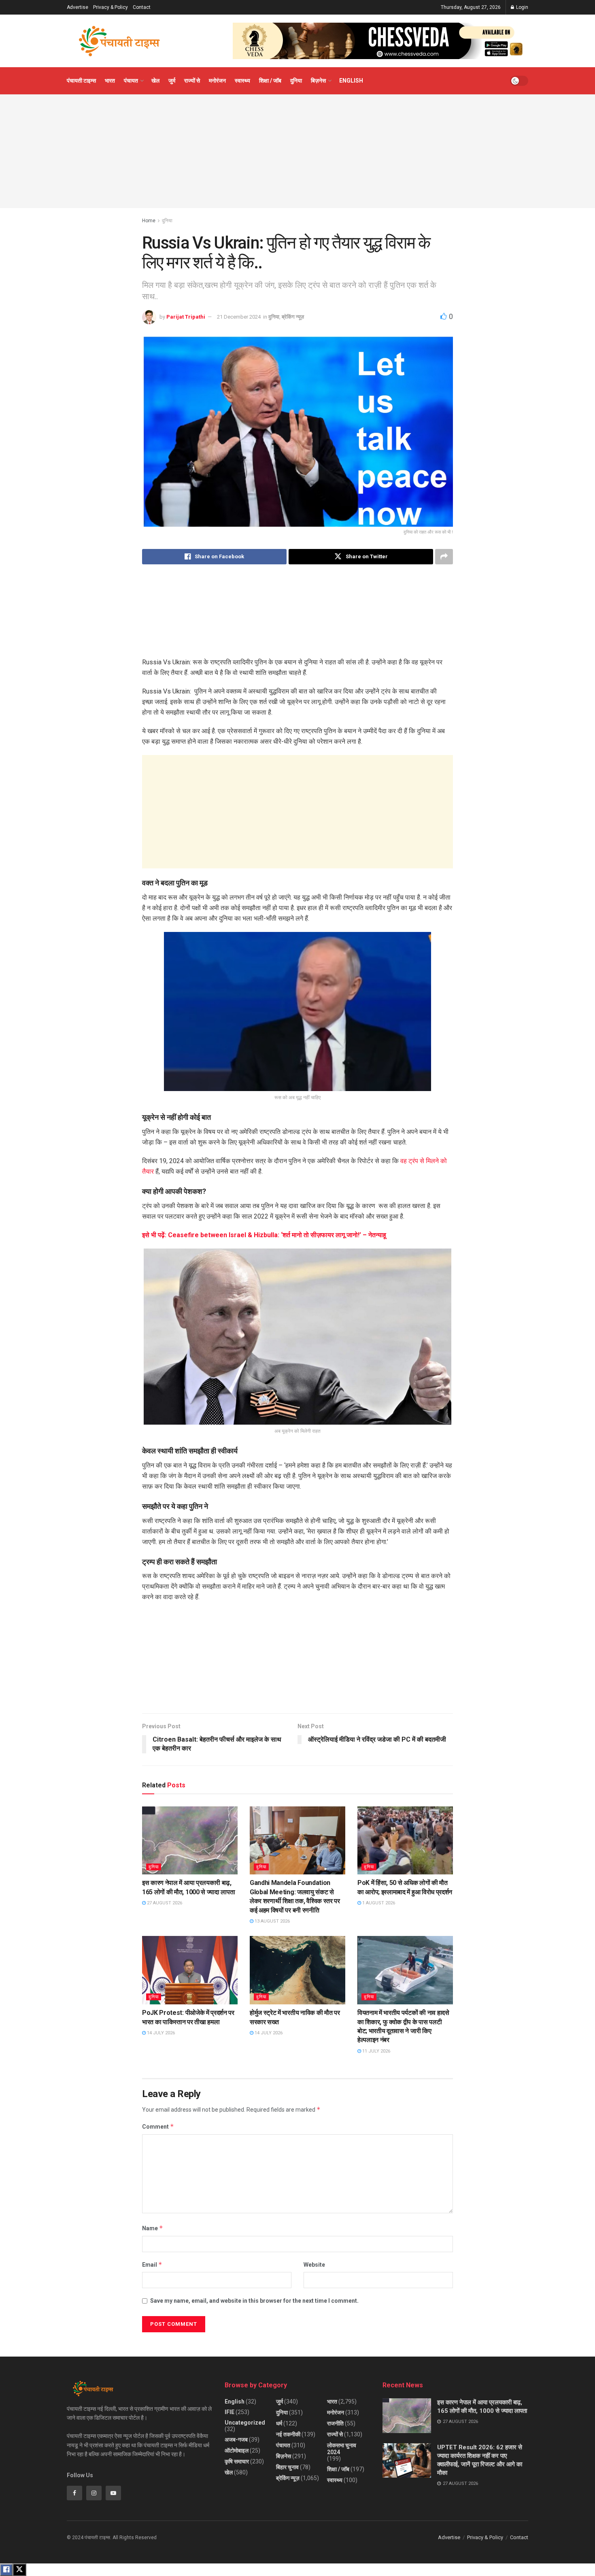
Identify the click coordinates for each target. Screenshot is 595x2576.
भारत (110, 81)
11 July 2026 (376, 2051)
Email (152, 2264)
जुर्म (172, 81)
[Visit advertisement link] (380, 41)
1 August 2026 (378, 1903)
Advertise (78, 7)
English (351, 81)
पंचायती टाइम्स (81, 81)
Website (314, 2265)
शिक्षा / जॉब (270, 81)
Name (153, 2228)
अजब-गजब (236, 2440)
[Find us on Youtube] (113, 2493)
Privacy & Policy (110, 7)
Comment (158, 2126)
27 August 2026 (164, 1903)
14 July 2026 (160, 2033)
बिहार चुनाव (287, 2467)
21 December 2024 (239, 317)
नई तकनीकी (288, 2434)
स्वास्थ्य (242, 81)
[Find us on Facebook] (74, 2493)
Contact (142, 7)
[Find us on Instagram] (94, 2493)
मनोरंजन (217, 81)
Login (522, 7)
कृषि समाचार (237, 2461)
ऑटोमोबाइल (237, 2450)
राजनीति (335, 2423)
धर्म (279, 2423)
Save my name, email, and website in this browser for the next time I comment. (254, 2301)
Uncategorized (245, 2423)
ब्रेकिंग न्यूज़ (293, 317)
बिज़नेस (318, 81)
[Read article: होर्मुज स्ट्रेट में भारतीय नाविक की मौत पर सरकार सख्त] (297, 1970)
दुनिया (296, 81)
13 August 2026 (272, 1921)
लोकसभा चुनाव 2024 (342, 2449)
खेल (155, 81)
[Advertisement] (297, 151)
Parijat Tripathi (186, 317)
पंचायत (131, 81)
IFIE (229, 2412)
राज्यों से (192, 81)
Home (149, 221)
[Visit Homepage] (119, 41)
